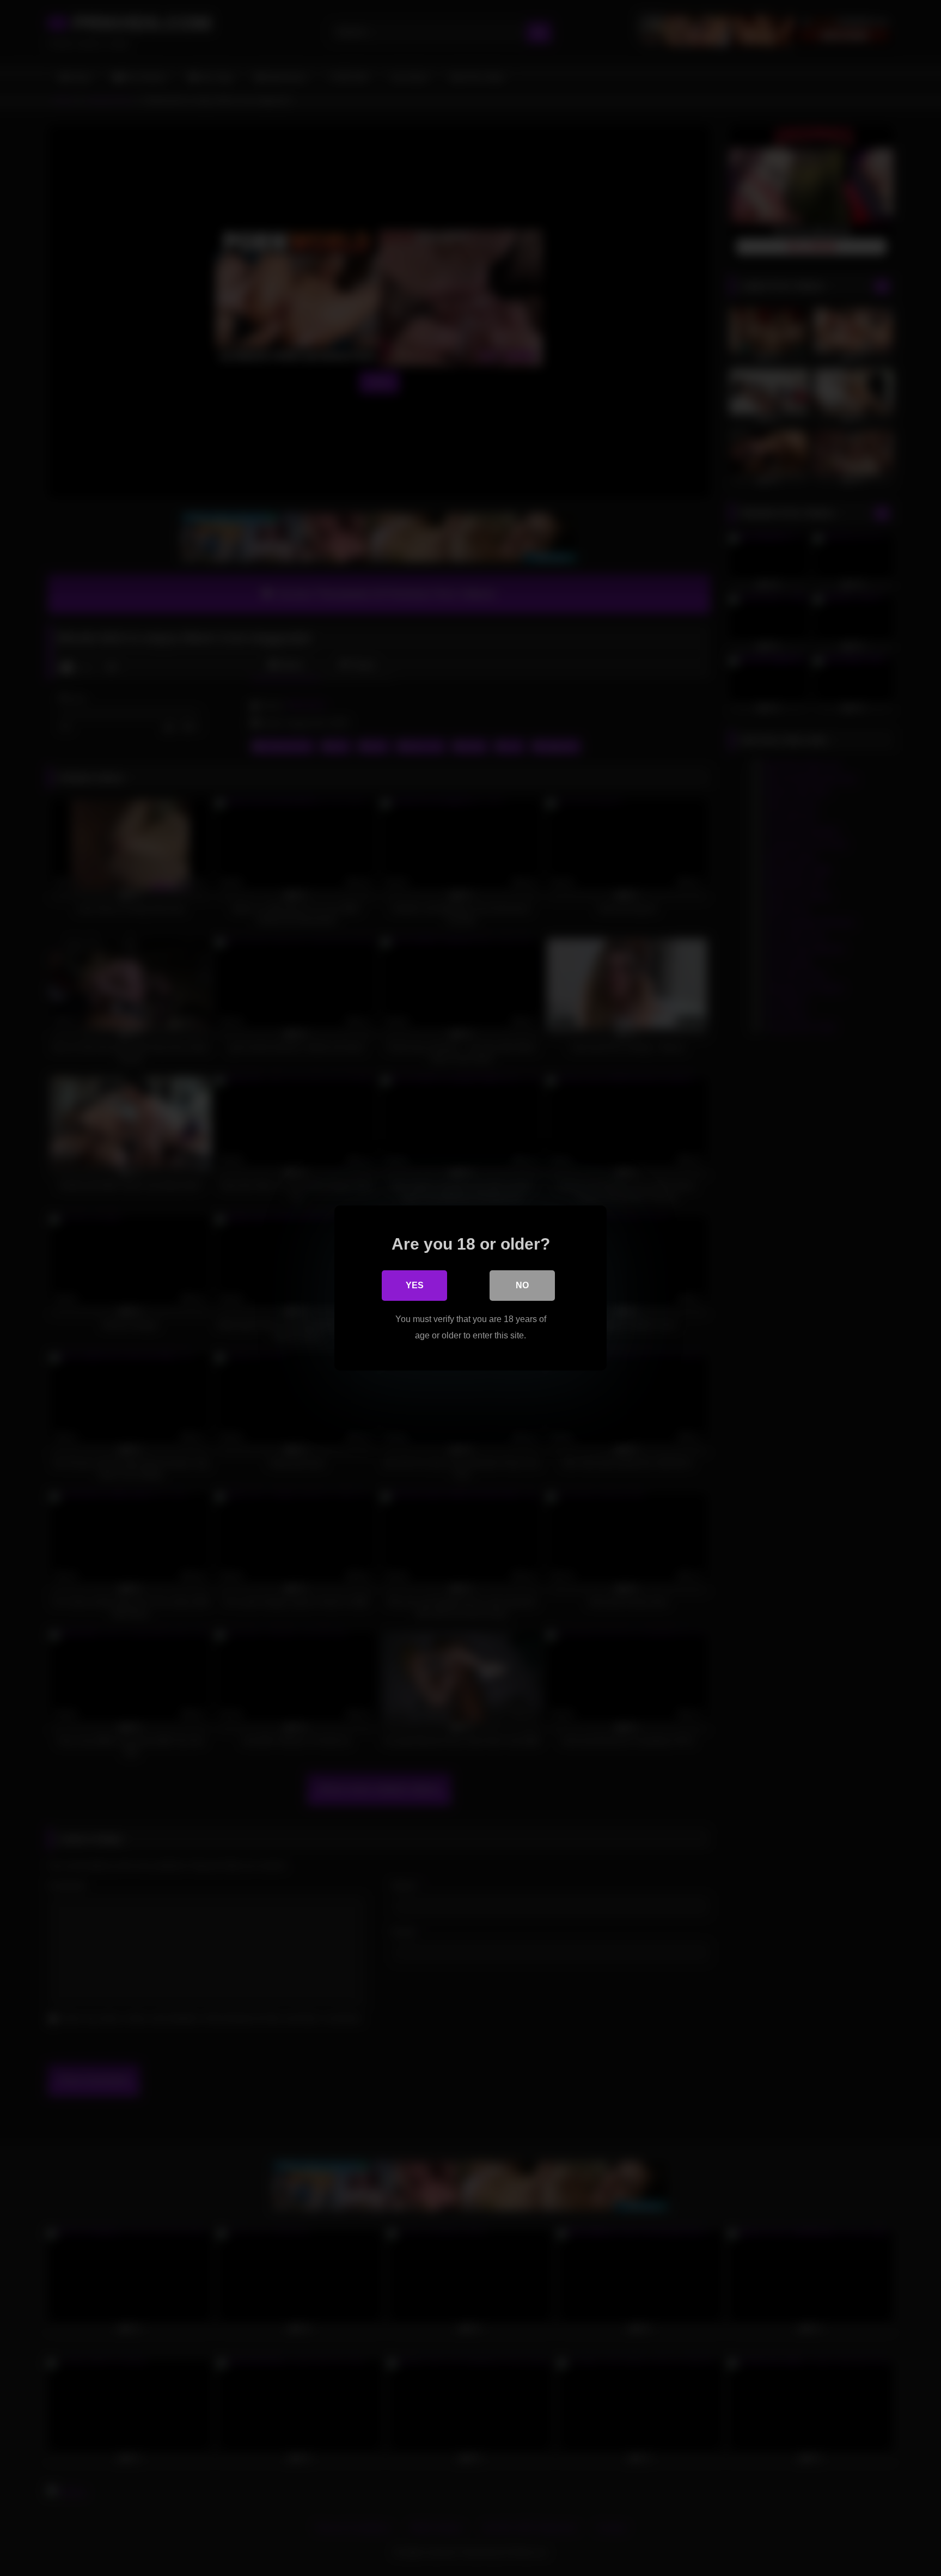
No (522, 1285)
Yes (415, 1285)
